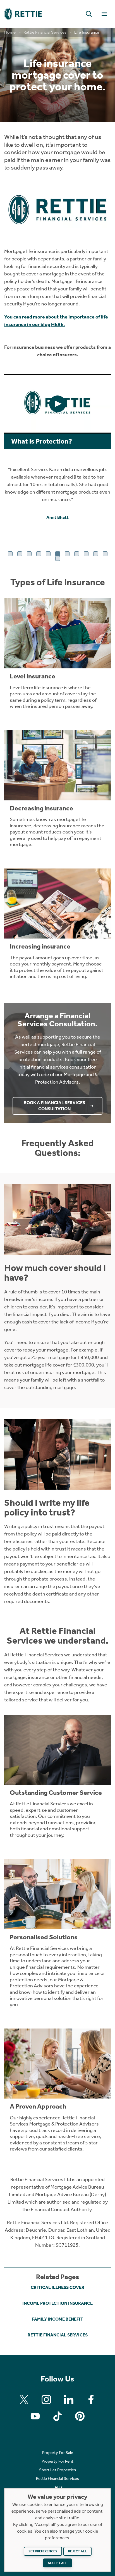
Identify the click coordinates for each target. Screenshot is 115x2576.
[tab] (10, 554)
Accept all (57, 2563)
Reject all (77, 2551)
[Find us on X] (24, 2400)
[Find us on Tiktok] (57, 2416)
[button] (89, 14)
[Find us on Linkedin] (69, 2400)
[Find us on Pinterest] (80, 2416)
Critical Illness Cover (57, 2287)
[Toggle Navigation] (104, 14)
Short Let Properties (57, 2470)
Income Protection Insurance (57, 2303)
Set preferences (43, 2551)
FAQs (57, 2487)
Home (10, 32)
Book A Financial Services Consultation (54, 1106)
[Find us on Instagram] (46, 2400)
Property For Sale (58, 2453)
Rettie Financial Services (45, 32)
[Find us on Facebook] (91, 2400)
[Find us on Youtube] (35, 2416)
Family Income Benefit (58, 2319)
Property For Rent (57, 2461)
